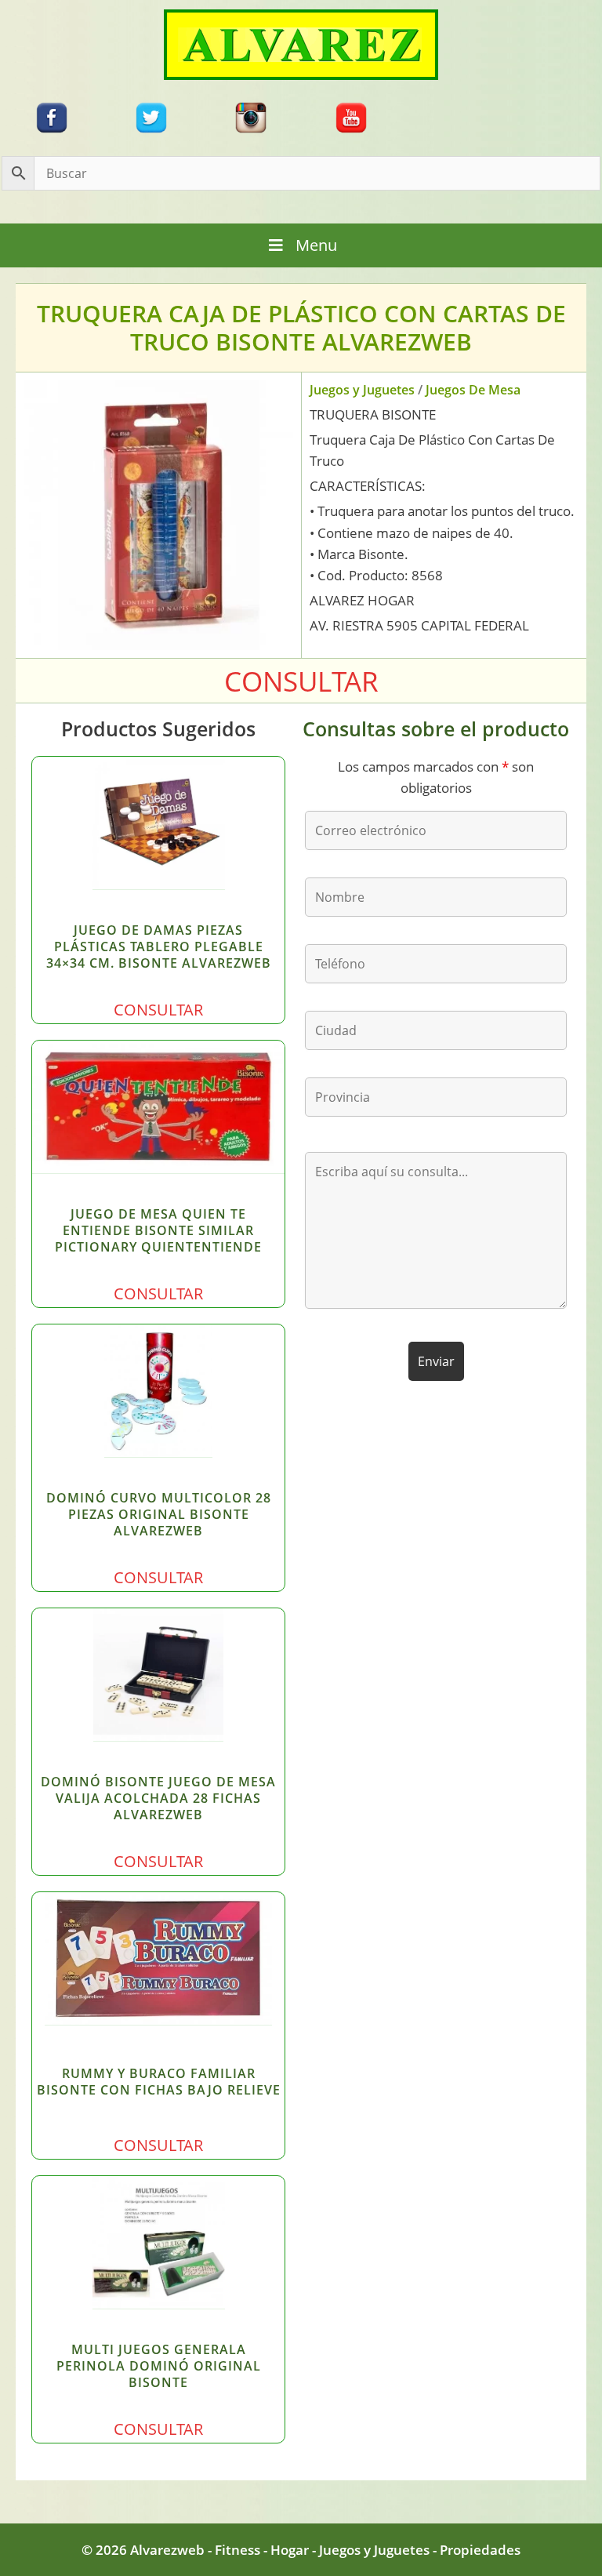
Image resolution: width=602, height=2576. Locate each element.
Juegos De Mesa (473, 390)
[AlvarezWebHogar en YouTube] (351, 116)
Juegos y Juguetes (362, 390)
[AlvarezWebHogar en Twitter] (151, 116)
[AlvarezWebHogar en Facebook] (52, 116)
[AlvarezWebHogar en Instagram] (251, 116)
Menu (316, 245)
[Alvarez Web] (301, 44)
